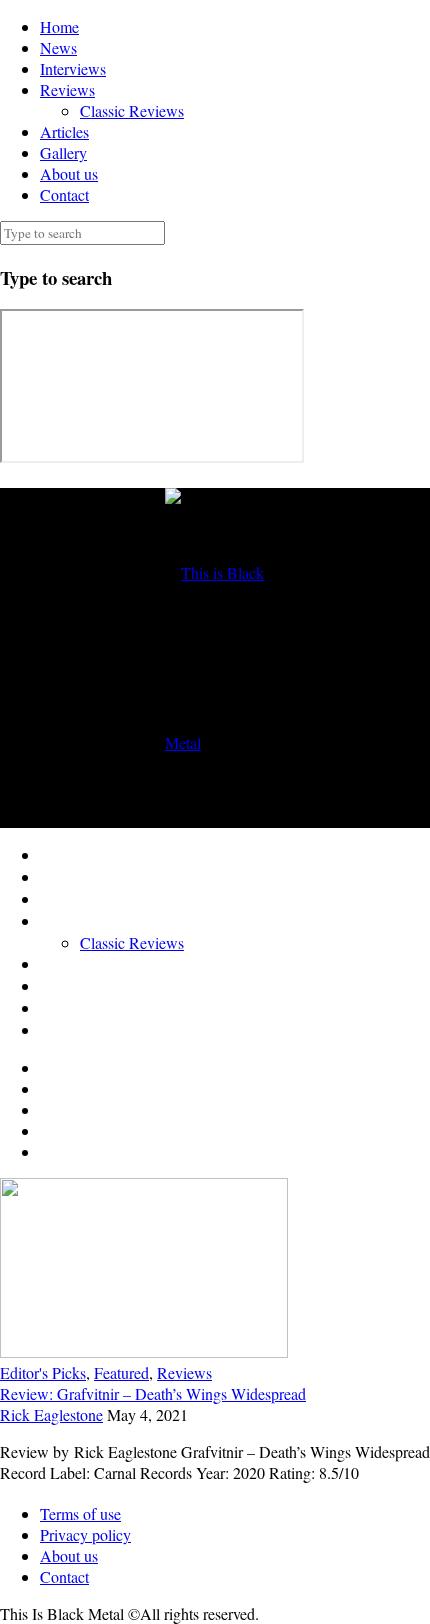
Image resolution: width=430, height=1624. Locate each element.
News (58, 47)
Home (59, 26)
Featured (121, 1372)
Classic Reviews (132, 110)
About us (69, 173)
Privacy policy (85, 1534)
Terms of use (80, 1513)
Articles (64, 131)
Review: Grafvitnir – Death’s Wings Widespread (153, 1393)
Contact (64, 194)
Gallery (63, 152)
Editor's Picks (43, 1372)
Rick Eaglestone (51, 1414)
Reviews (67, 89)
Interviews (73, 68)
